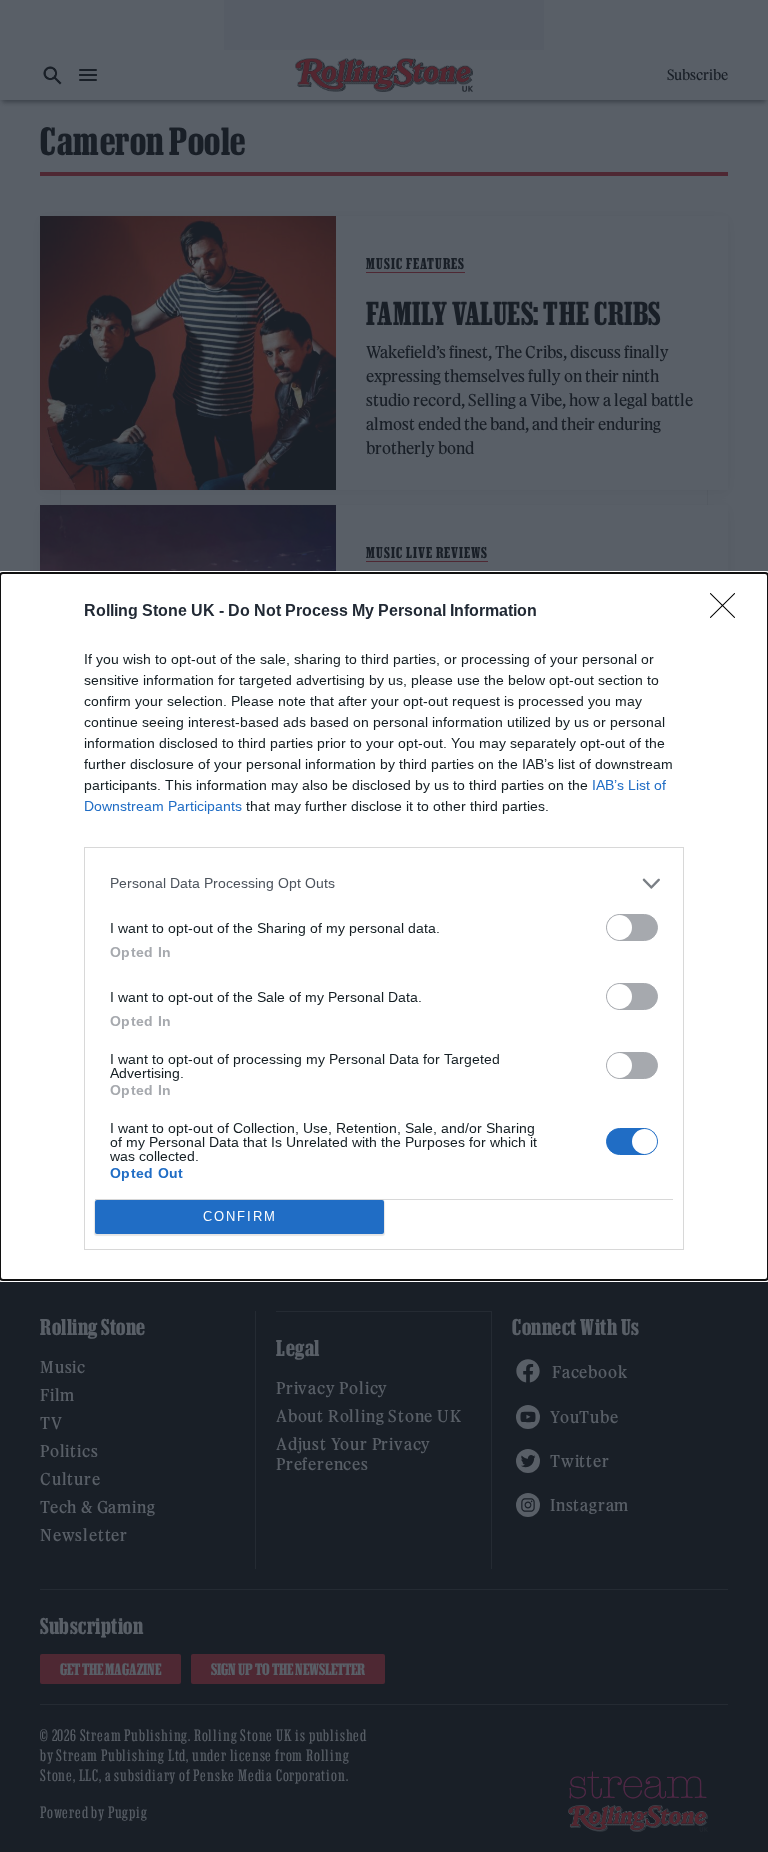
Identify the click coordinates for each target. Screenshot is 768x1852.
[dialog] (384, 926)
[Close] (729, 612)
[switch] (632, 927)
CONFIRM (240, 1216)
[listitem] (384, 883)
